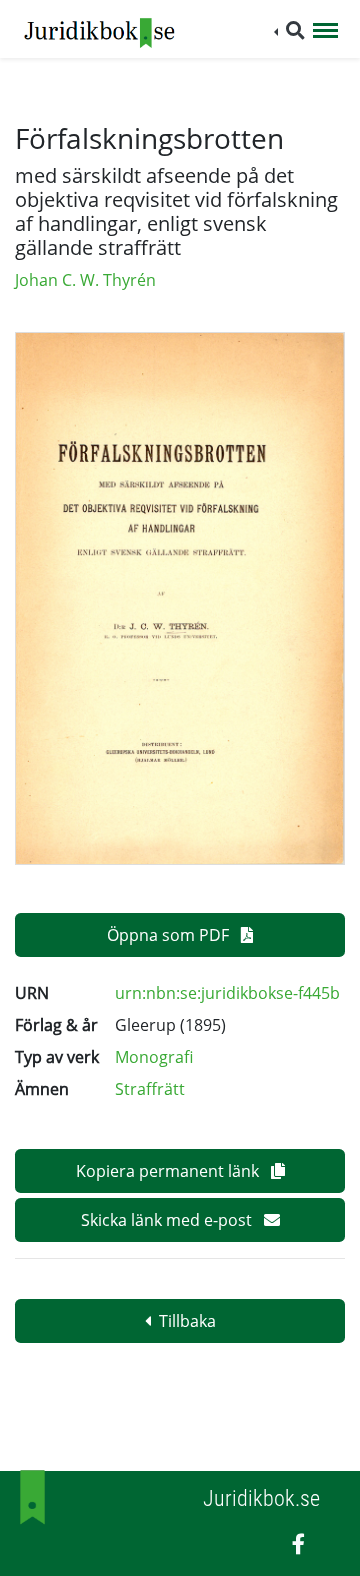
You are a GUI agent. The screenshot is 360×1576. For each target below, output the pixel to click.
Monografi (154, 1057)
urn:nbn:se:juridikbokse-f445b (227, 993)
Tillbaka (187, 1321)
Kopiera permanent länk (169, 1171)
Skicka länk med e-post (168, 1220)
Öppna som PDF (170, 935)
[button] (289, 30)
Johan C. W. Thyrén (85, 280)
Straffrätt (150, 1089)
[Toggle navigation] (325, 32)
